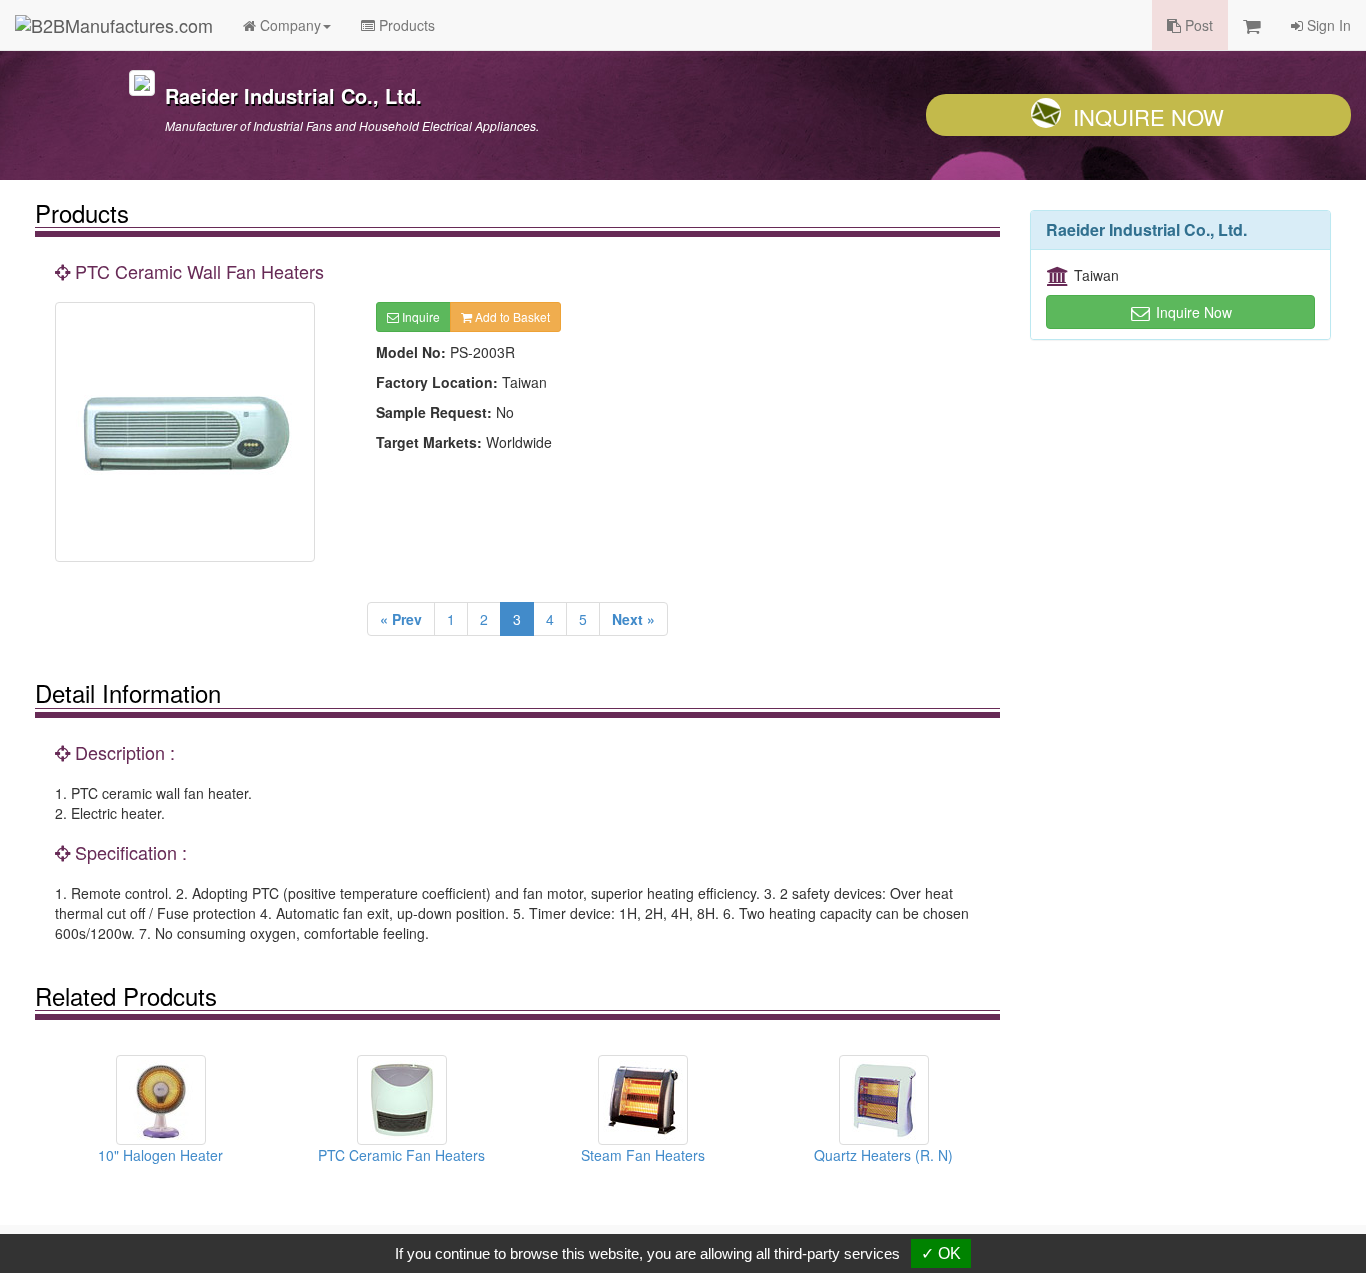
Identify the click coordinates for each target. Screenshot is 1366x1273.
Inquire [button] (419, 316)
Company (288, 25)
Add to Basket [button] (511, 316)
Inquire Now (1148, 116)
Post (1197, 25)
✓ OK (941, 1253)
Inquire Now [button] (1192, 312)
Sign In (1327, 25)
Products (405, 25)
